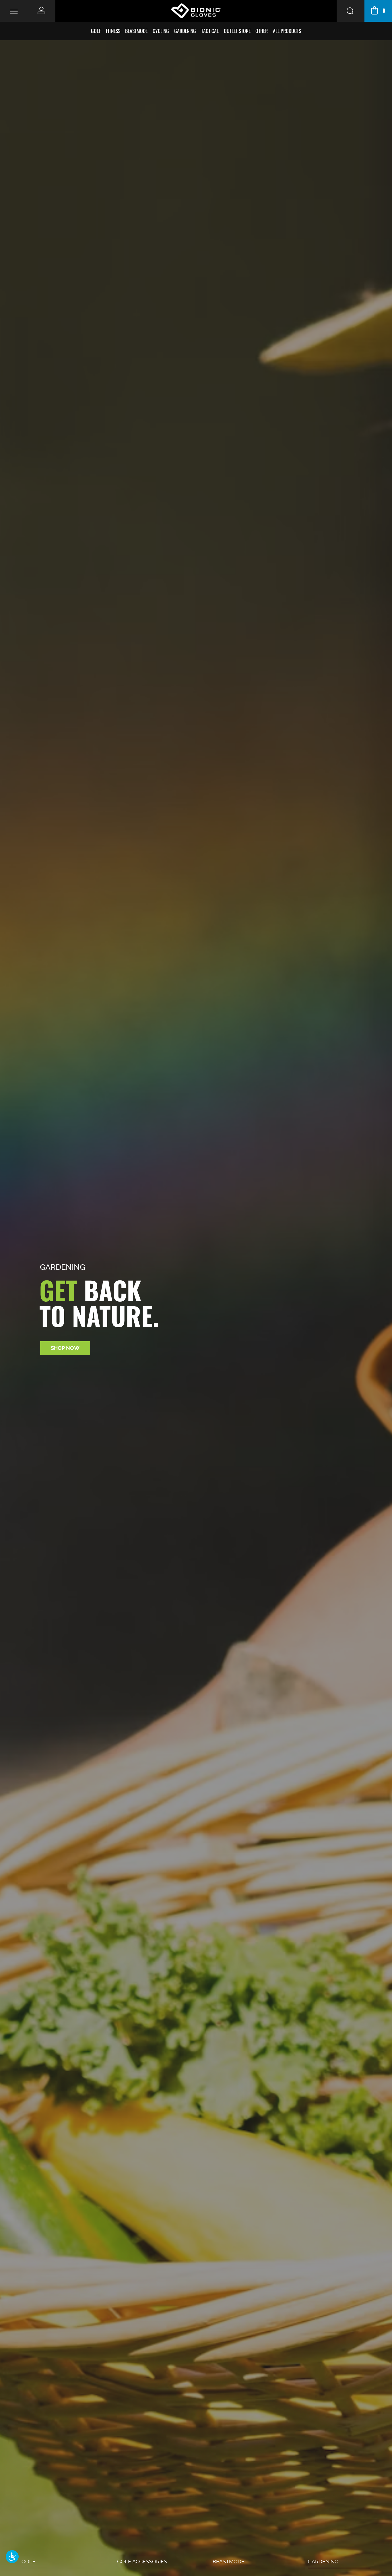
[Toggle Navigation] (14, 11)
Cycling (161, 31)
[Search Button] (350, 11)
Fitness (113, 31)
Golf (96, 31)
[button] (12, 2557)
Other (262, 31)
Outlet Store (237, 31)
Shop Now (65, 1348)
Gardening (185, 31)
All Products (287, 31)
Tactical (210, 31)
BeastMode (136, 31)
